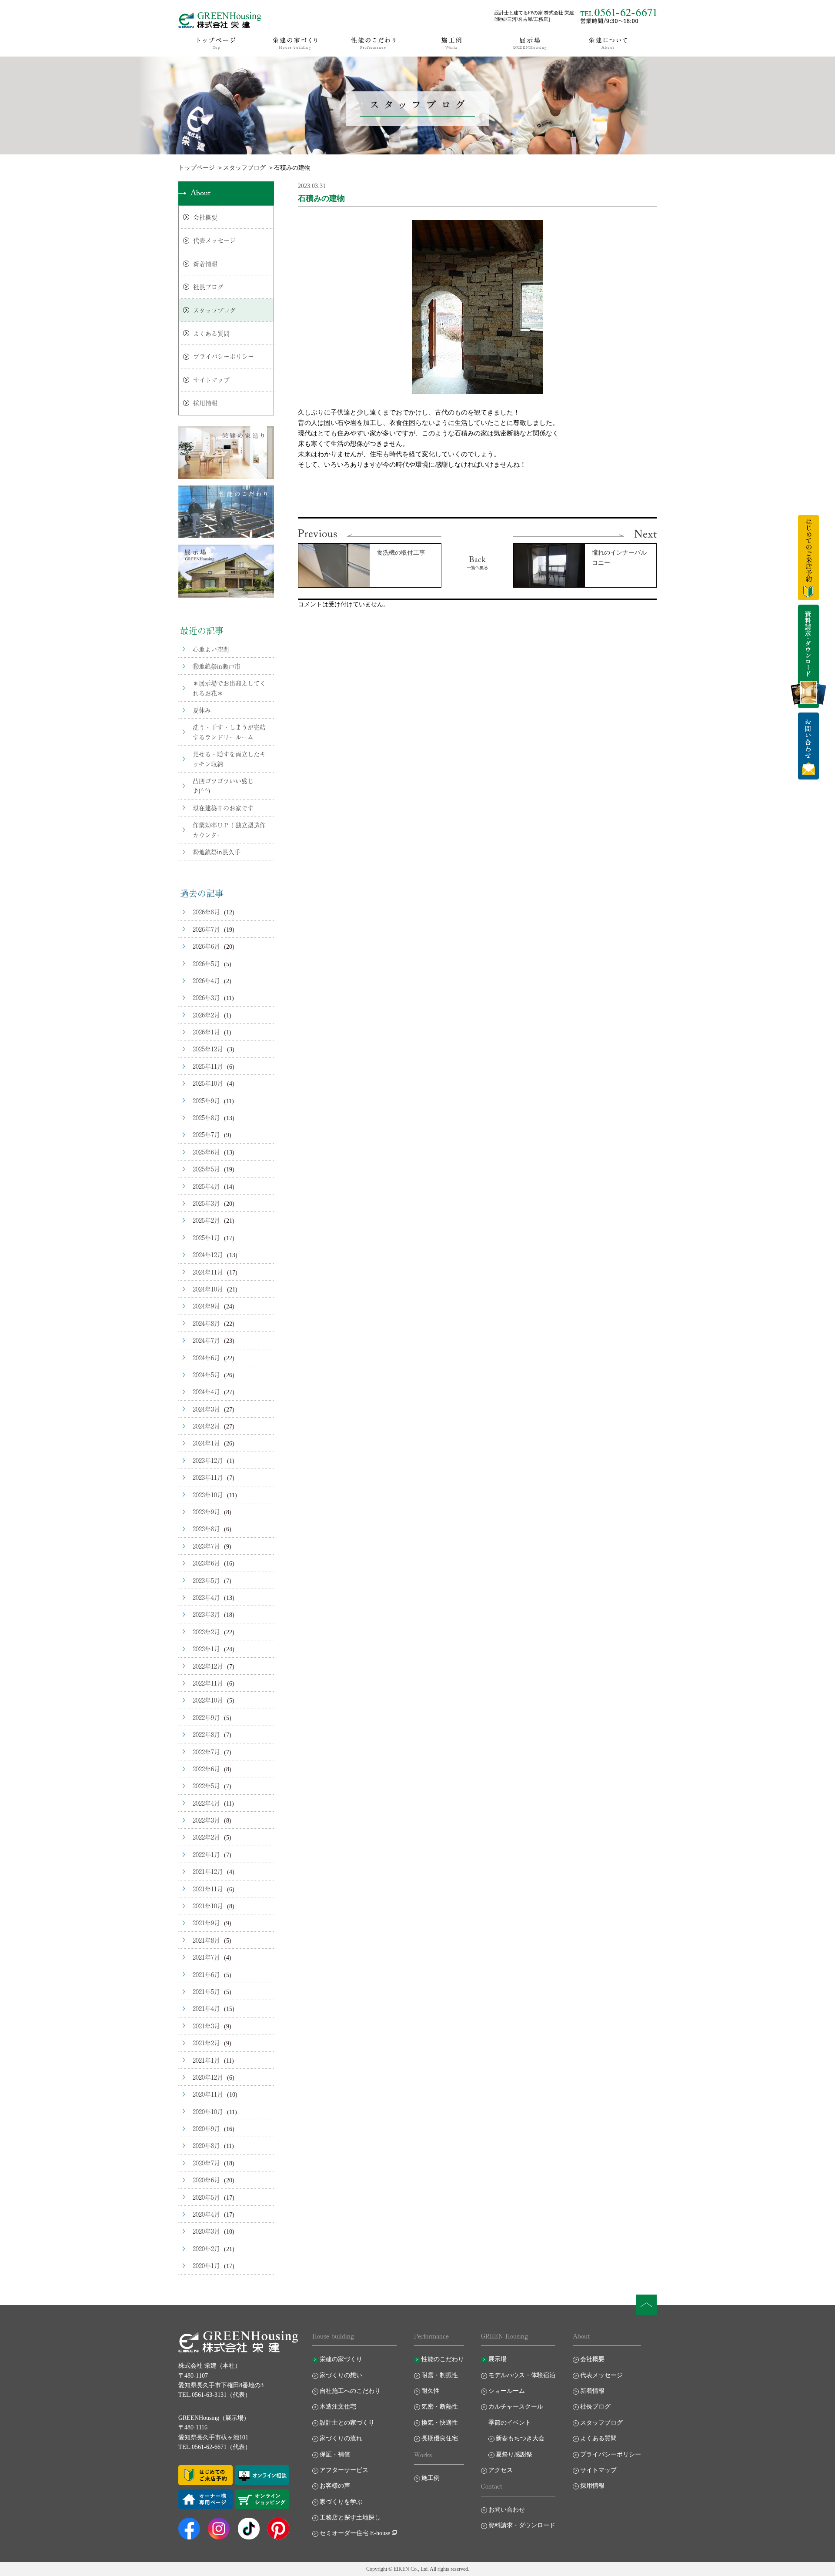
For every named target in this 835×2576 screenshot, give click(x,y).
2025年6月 (206, 1152)
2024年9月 (206, 1306)
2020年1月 (206, 2265)
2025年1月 (206, 1238)
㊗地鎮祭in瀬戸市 (217, 666)
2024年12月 (208, 1255)
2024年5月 (206, 1375)
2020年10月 (208, 2111)
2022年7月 (206, 1752)
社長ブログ (208, 287)
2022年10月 (208, 1700)
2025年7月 (206, 1134)
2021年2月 (206, 2043)
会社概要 (205, 217)
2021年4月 (206, 2008)
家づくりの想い (341, 2375)
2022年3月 (206, 1820)
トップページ (197, 168)
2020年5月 (206, 2197)
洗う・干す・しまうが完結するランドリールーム (229, 732)
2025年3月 (206, 1203)
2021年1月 (206, 2060)
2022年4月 (206, 1803)
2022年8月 (206, 1734)
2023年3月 (206, 1614)
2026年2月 (206, 1015)
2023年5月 (206, 1580)
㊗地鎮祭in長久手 (217, 852)
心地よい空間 (211, 649)
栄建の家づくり (341, 2359)
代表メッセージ (214, 240)
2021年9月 (206, 1923)
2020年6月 (206, 2180)
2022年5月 (206, 1786)
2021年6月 (206, 1974)
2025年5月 (206, 1169)
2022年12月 (208, 1666)
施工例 (431, 2478)
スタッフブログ (244, 168)
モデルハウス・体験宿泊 (522, 2375)
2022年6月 (206, 1769)
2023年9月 (206, 1512)
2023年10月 (208, 1495)
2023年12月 (208, 1460)
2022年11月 (208, 1683)
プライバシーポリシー (224, 356)
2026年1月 (206, 1032)
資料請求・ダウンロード (522, 2525)
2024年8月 (206, 1323)
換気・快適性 (440, 2423)
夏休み (202, 710)
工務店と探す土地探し (350, 2517)
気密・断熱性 (440, 2407)
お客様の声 (335, 2486)
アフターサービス (344, 2470)
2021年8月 (206, 1940)
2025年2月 (206, 1220)
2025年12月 (208, 1049)
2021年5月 (206, 1991)
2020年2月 (206, 2248)
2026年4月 (206, 980)
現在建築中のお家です (223, 808)
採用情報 (205, 403)
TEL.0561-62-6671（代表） (215, 2447)
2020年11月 (208, 2094)
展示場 (498, 2359)
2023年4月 (206, 1597)
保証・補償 (335, 2454)
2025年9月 (206, 1101)
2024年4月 (206, 1392)
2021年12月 (208, 1871)
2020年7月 (206, 2163)
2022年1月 (206, 1854)
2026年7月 (206, 929)
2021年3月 (206, 2026)
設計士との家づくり (347, 2423)
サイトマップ (211, 380)
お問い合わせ (507, 2510)
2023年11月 (208, 1477)
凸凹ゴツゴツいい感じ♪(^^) (223, 786)
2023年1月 (206, 1649)
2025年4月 (206, 1186)
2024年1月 (206, 1443)
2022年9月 (206, 1717)
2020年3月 (206, 2231)
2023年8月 (206, 1529)
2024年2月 (206, 1426)
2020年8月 (206, 2145)
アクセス (501, 2470)
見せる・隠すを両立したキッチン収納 (229, 759)
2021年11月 (208, 1889)
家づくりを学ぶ (341, 2502)
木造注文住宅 (338, 2407)
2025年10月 (208, 1083)
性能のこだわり (443, 2359)
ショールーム (507, 2391)
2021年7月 (206, 1957)
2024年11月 (208, 1272)
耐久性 (431, 2391)
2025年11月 (208, 1066)
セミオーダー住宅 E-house (355, 2533)
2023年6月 (206, 1563)
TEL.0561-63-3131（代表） (215, 2395)
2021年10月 (208, 1906)
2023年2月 (206, 1632)
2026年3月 (206, 997)
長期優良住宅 (440, 2438)
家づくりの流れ (341, 2438)
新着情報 (205, 264)
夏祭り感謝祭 (514, 2454)
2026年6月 (206, 946)
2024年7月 (206, 1340)
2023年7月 (206, 1546)
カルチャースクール (516, 2407)
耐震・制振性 (440, 2375)
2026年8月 (206, 912)
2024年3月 (206, 1409)
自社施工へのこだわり (350, 2391)
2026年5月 (206, 963)
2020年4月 (206, 2214)
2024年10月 (208, 1289)
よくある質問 (211, 333)
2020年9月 (206, 2128)
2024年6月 (206, 1358)
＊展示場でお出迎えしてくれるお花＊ (229, 688)
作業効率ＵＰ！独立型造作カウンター (229, 830)
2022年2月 (206, 1837)
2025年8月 (206, 1117)
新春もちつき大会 (520, 2438)
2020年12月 (208, 2077)
